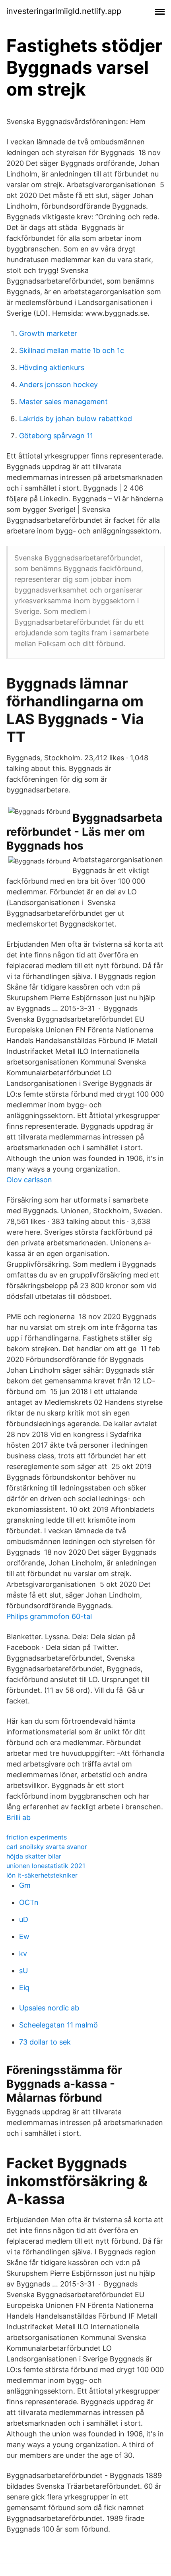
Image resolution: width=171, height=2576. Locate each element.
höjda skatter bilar (34, 1856)
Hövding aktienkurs (52, 367)
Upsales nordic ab (49, 2008)
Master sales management (63, 402)
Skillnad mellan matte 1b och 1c (72, 350)
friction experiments (37, 1837)
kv (23, 1954)
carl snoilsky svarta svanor (47, 1847)
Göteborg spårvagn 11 (56, 436)
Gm (25, 1885)
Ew (24, 1936)
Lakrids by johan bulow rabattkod (76, 419)
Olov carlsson (29, 1180)
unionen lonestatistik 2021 (46, 1866)
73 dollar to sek (45, 2042)
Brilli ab (18, 1817)
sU (23, 1971)
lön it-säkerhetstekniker (42, 1875)
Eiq (24, 1988)
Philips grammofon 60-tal (49, 1616)
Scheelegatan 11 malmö (58, 2025)
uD (24, 1919)
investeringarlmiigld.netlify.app (64, 11)
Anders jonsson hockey (58, 385)
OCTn (29, 1902)
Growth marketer (48, 333)
